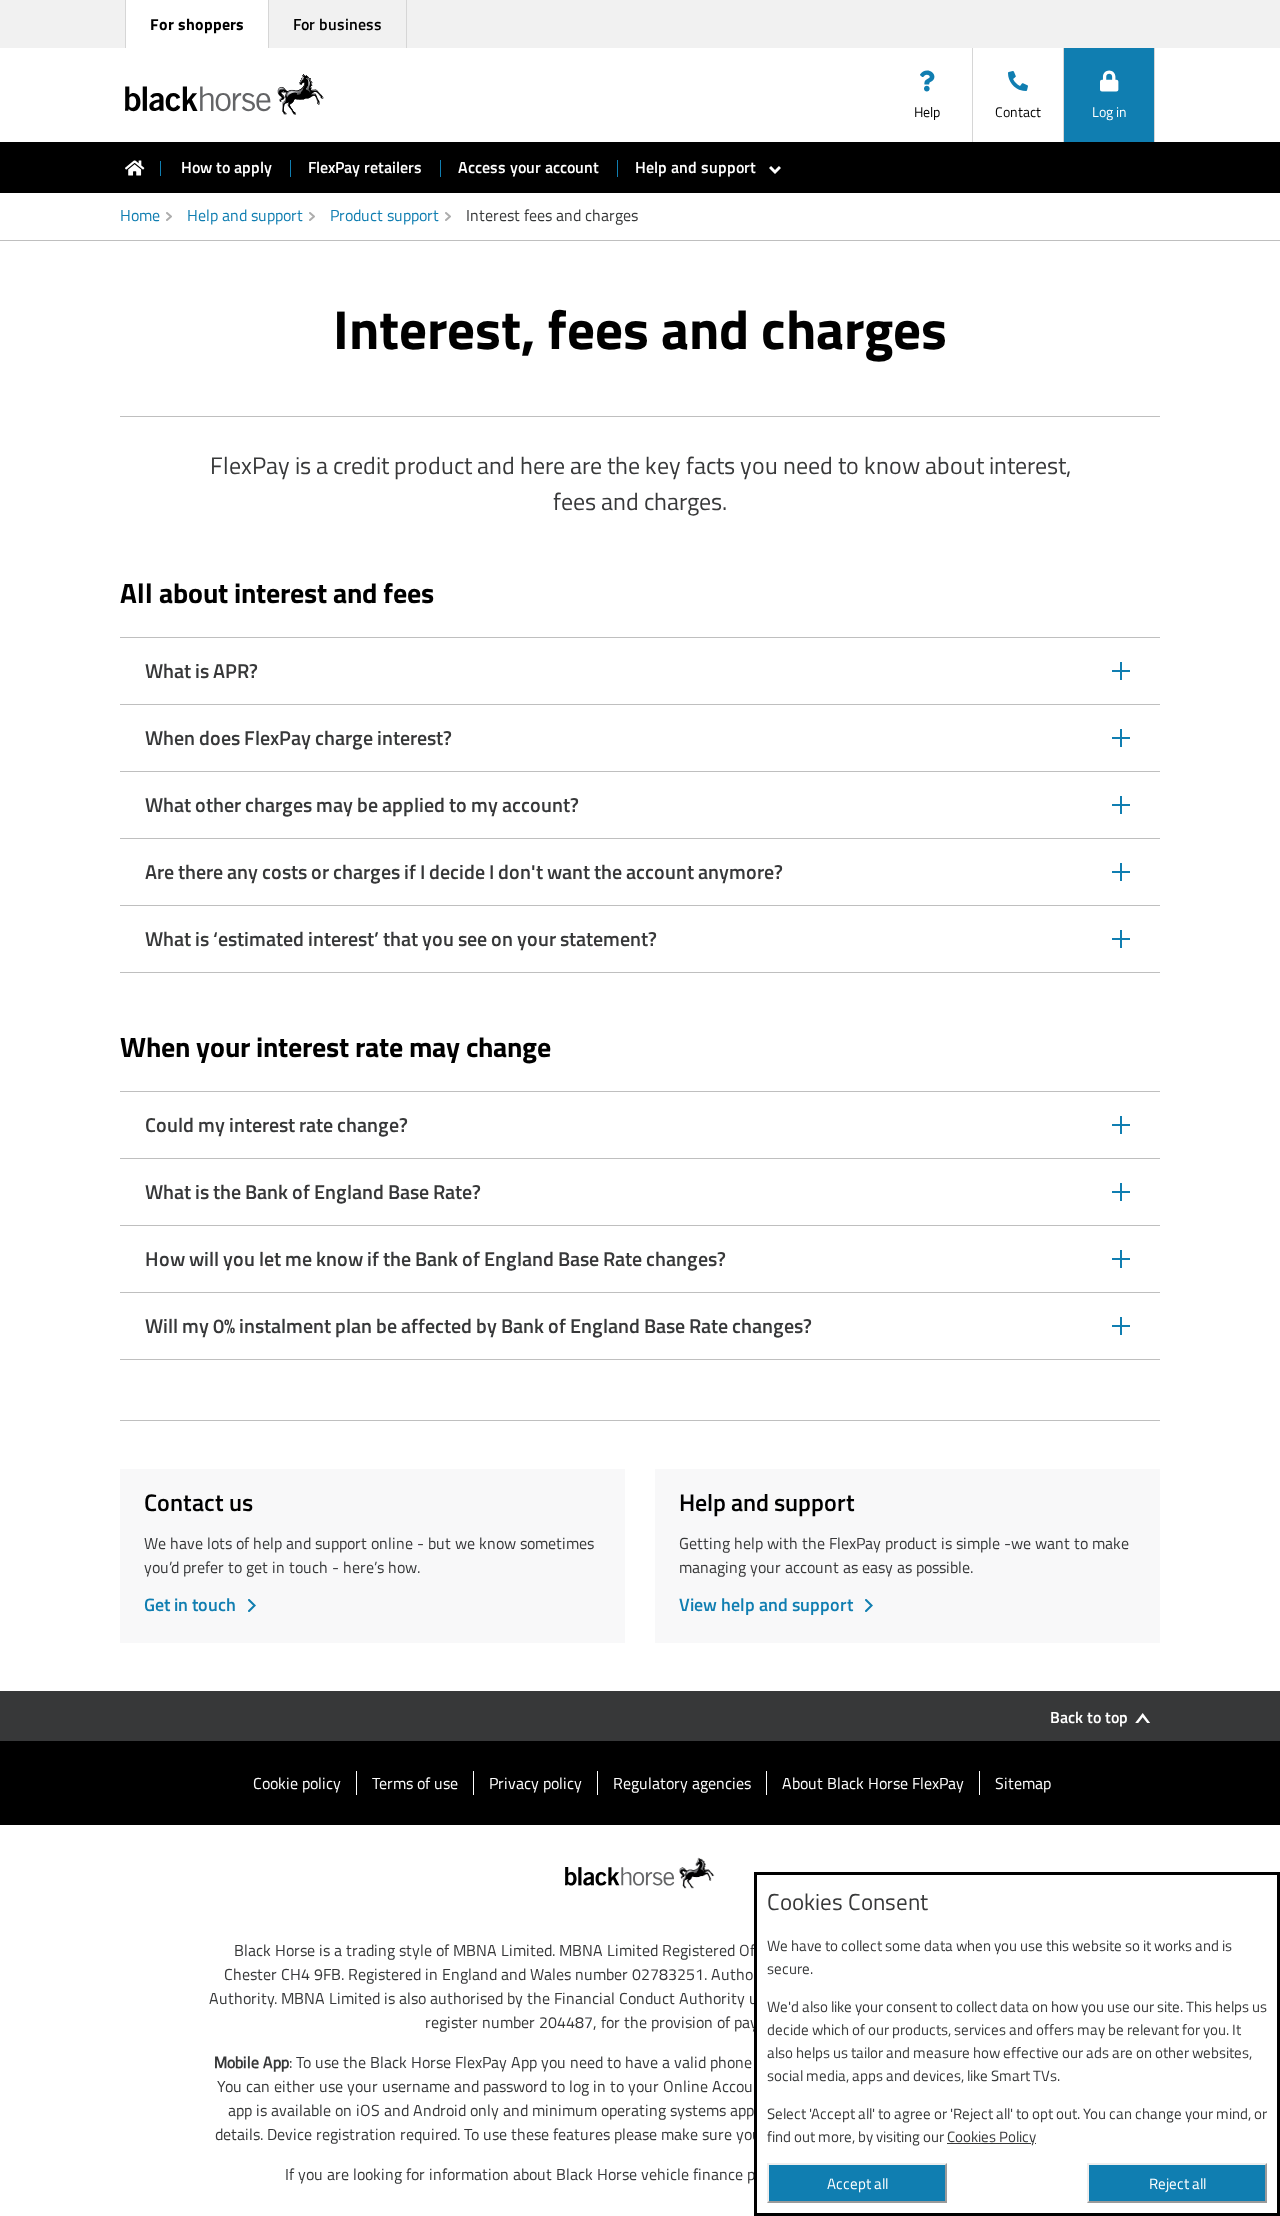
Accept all (857, 2183)
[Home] (135, 168)
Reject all (1177, 2183)
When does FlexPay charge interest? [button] (298, 746)
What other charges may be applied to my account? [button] (361, 813)
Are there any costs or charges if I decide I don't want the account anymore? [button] (463, 880)
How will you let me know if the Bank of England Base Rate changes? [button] (435, 1267)
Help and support (245, 215)
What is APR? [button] (201, 679)
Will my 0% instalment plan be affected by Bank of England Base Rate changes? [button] (478, 1334)
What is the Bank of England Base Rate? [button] (312, 1200)
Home (140, 215)
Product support (384, 215)
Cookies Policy (991, 2136)
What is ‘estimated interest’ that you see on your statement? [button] (400, 947)
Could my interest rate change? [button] (276, 1133)
